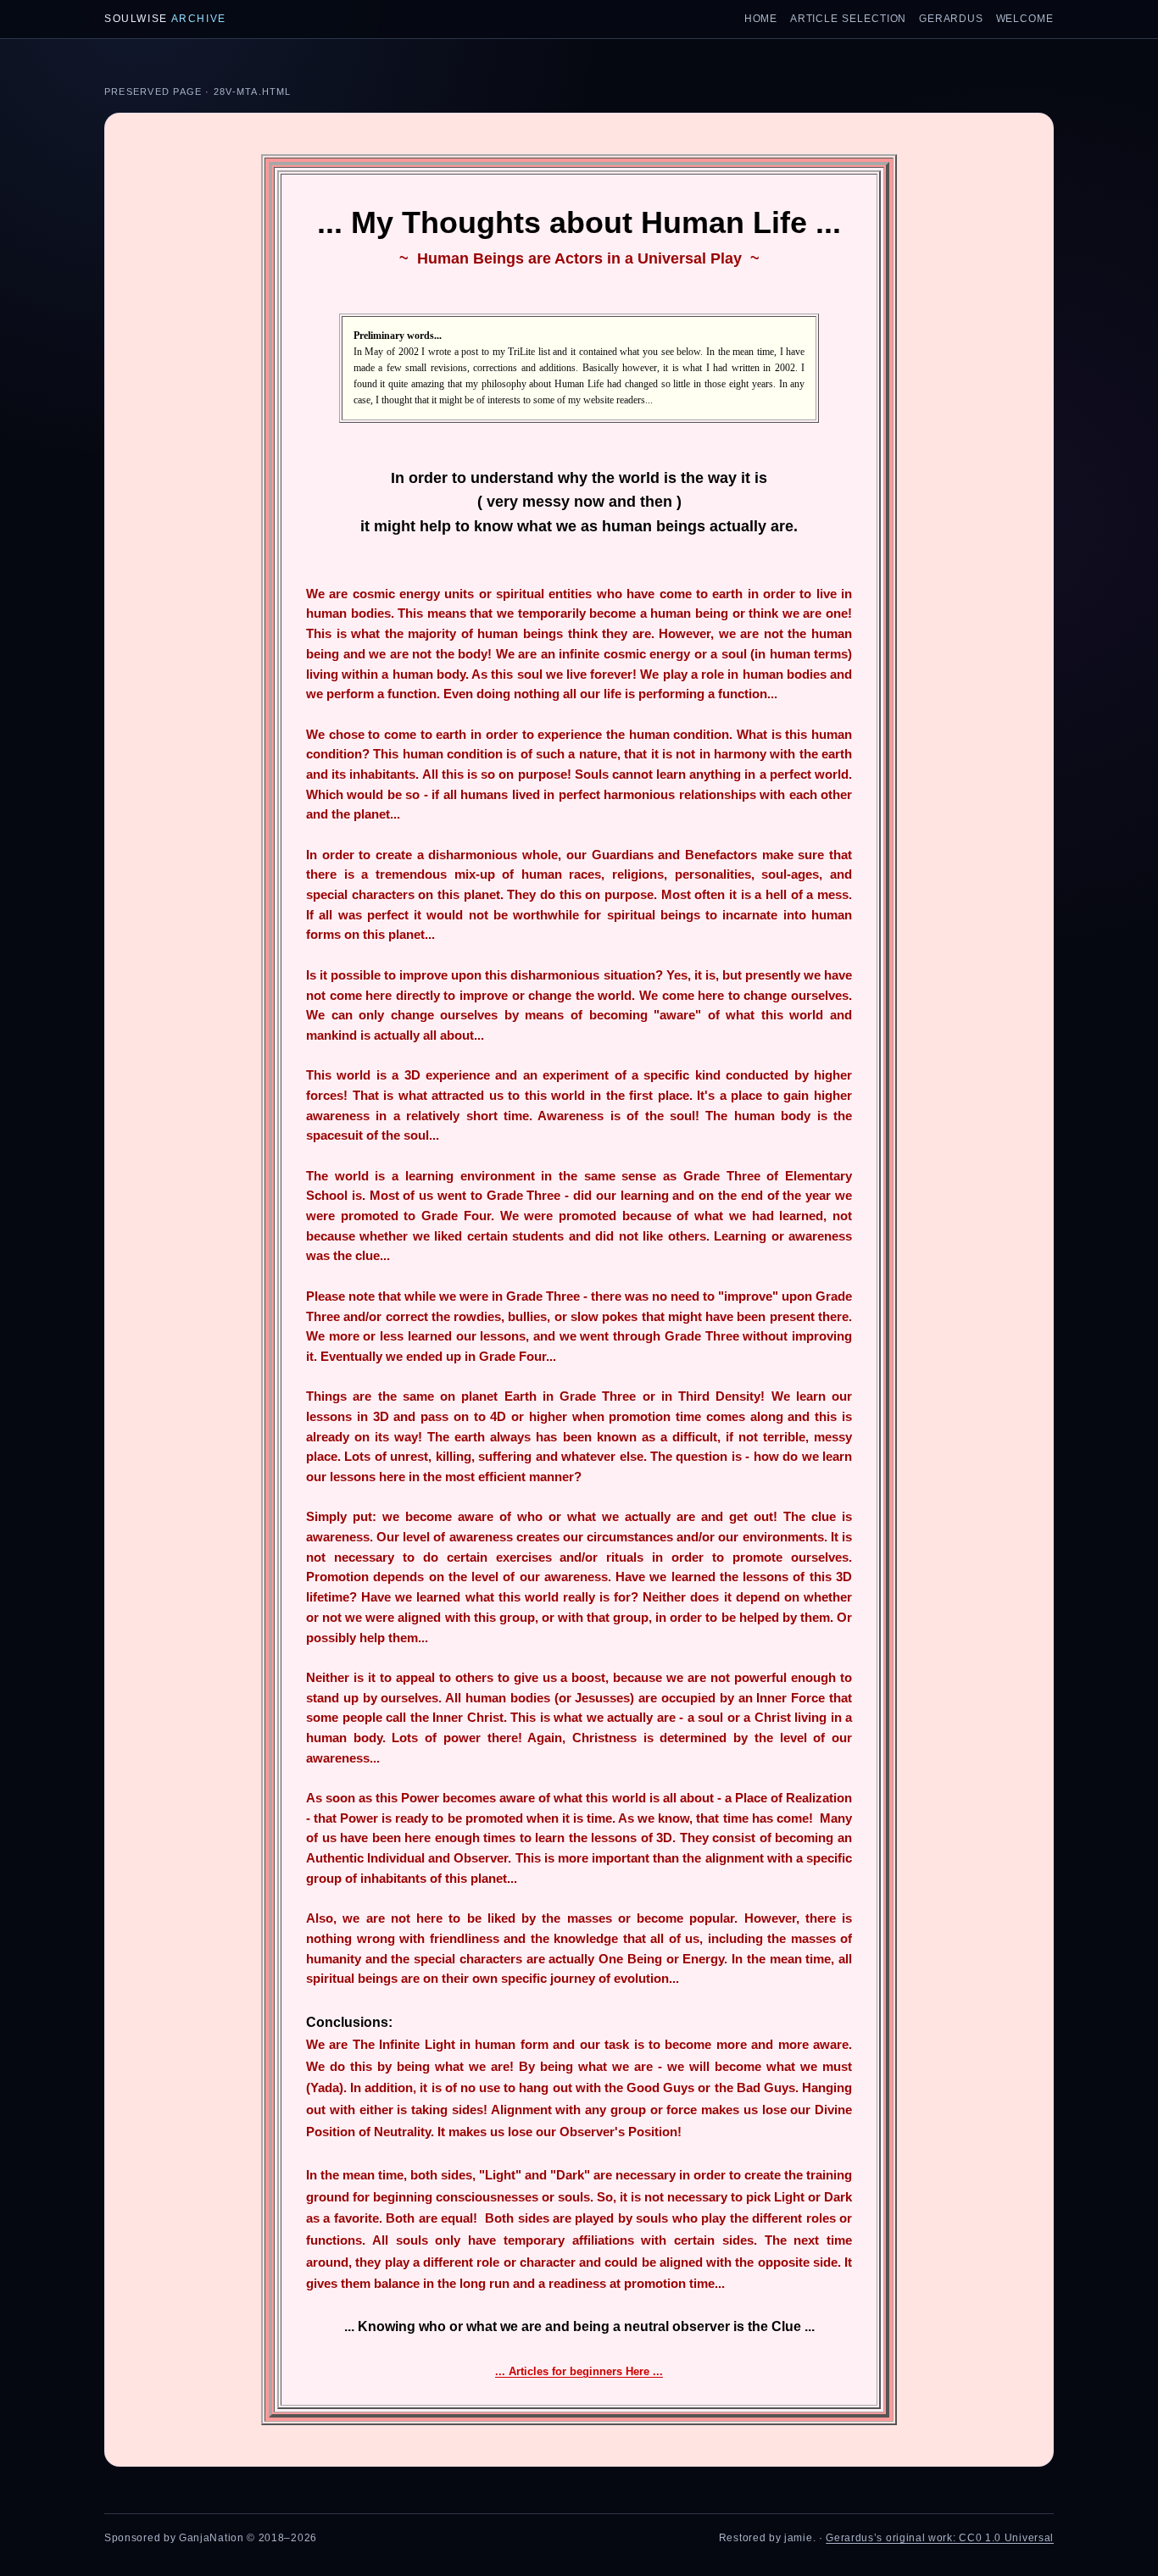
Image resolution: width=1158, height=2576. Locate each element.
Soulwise (165, 19)
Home (761, 19)
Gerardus (951, 19)
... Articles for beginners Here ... (579, 2371)
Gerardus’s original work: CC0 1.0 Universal (940, 2538)
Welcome (1025, 19)
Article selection (849, 19)
